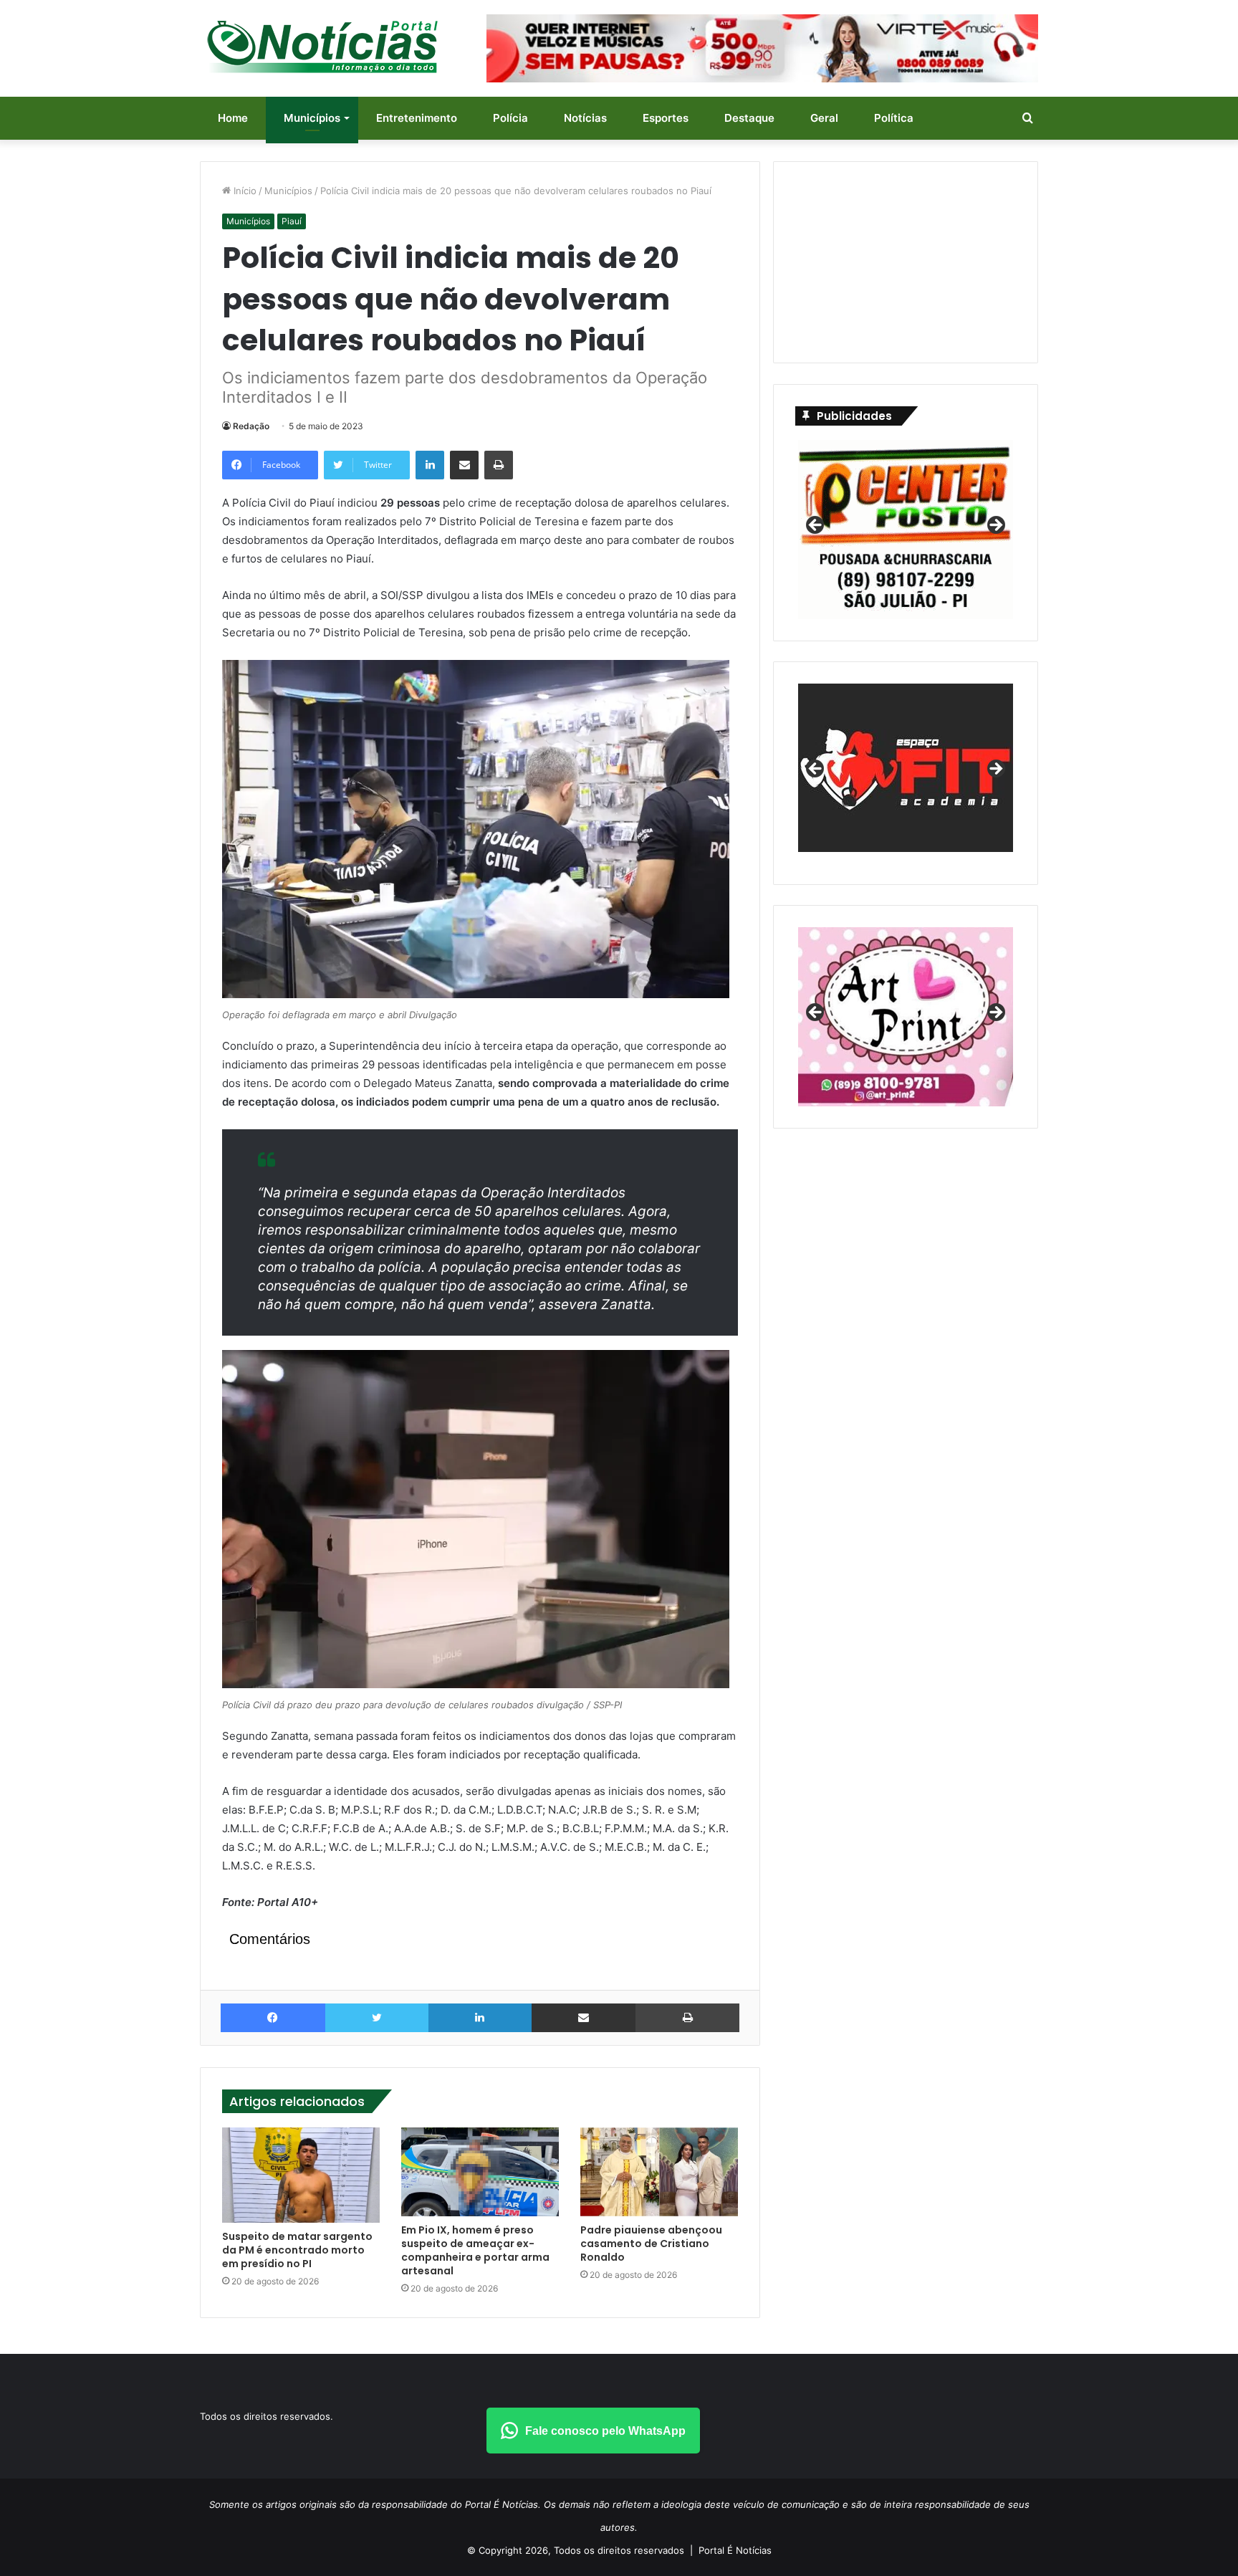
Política (894, 118)
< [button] (816, 526)
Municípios (312, 118)
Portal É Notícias (735, 2550)
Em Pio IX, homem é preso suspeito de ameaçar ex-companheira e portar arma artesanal (475, 2250)
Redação (251, 426)
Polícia (510, 118)
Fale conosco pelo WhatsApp (605, 2431)
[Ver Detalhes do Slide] (906, 773)
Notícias (585, 118)
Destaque (749, 118)
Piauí (292, 221)
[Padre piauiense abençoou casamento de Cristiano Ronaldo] (659, 2172)
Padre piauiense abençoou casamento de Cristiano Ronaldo (651, 2244)
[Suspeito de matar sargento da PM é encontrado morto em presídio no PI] (301, 2175)
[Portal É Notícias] (322, 47)
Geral (824, 118)
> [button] (995, 526)
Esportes (666, 118)
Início (244, 191)
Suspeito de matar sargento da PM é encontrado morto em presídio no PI (297, 2250)
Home (233, 118)
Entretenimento (417, 118)
